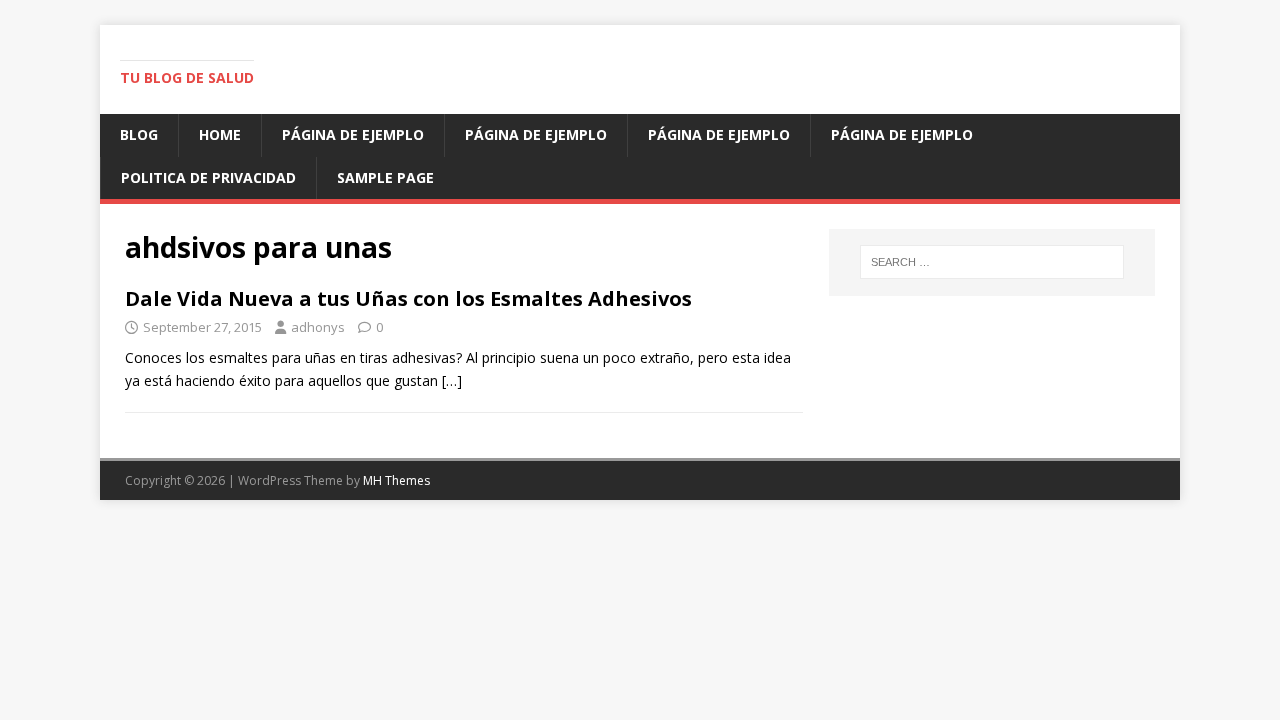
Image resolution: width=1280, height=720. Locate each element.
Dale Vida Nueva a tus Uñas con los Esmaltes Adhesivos (408, 298)
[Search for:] (992, 262)
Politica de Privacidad (208, 177)
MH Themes (396, 480)
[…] (452, 380)
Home (220, 134)
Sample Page (385, 177)
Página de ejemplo (353, 134)
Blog (139, 134)
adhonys (318, 327)
